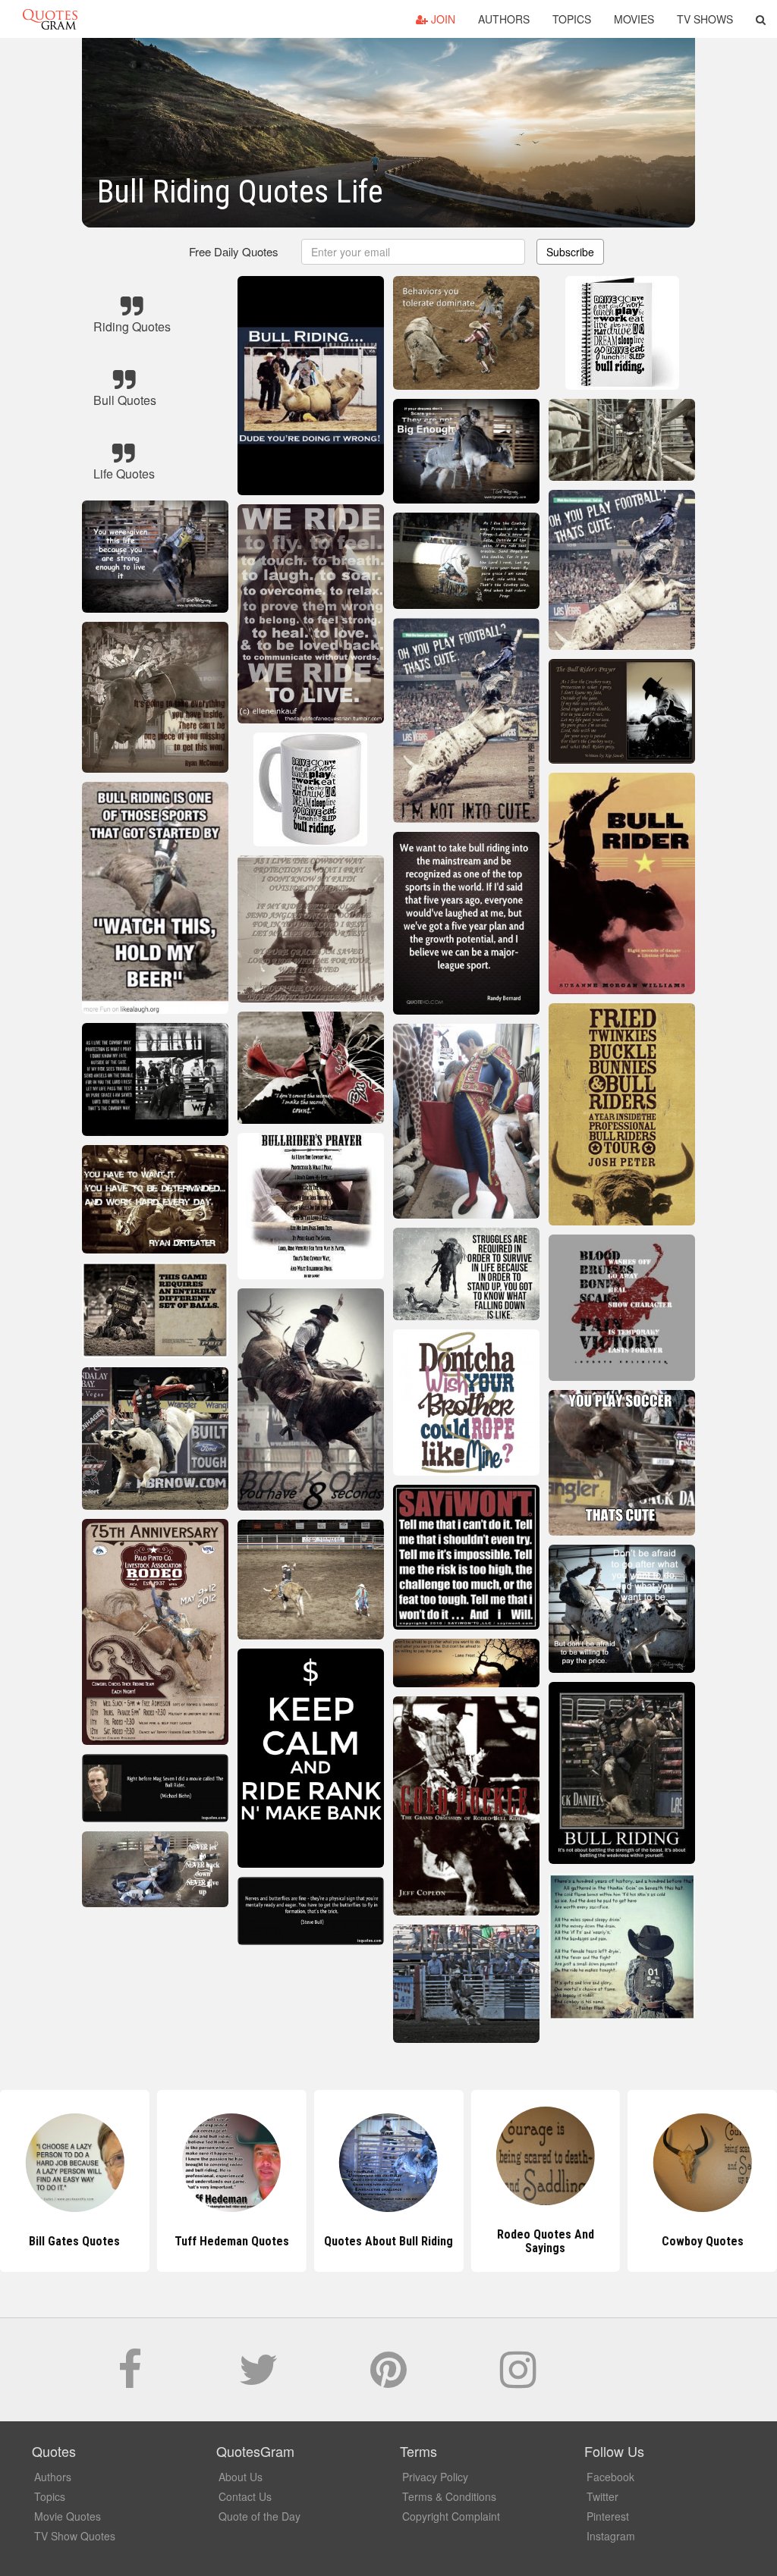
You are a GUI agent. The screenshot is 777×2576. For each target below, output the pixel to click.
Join (442, 19)
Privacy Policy (435, 2477)
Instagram (611, 2536)
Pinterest (608, 2516)
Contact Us (245, 2496)
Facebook (610, 2477)
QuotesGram (50, 19)
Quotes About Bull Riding (231, 2241)
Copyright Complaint (451, 2516)
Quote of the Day (260, 2516)
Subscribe (570, 252)
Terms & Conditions (449, 2496)
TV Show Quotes (75, 2536)
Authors (504, 19)
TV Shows (705, 19)
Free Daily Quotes (234, 251)
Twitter (602, 2496)
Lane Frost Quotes (703, 2241)
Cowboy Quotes (546, 2241)
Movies (634, 19)
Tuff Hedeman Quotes (75, 2241)
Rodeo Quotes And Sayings (388, 2241)
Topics (572, 19)
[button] (761, 19)
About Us (241, 2477)
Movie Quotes (68, 2516)
